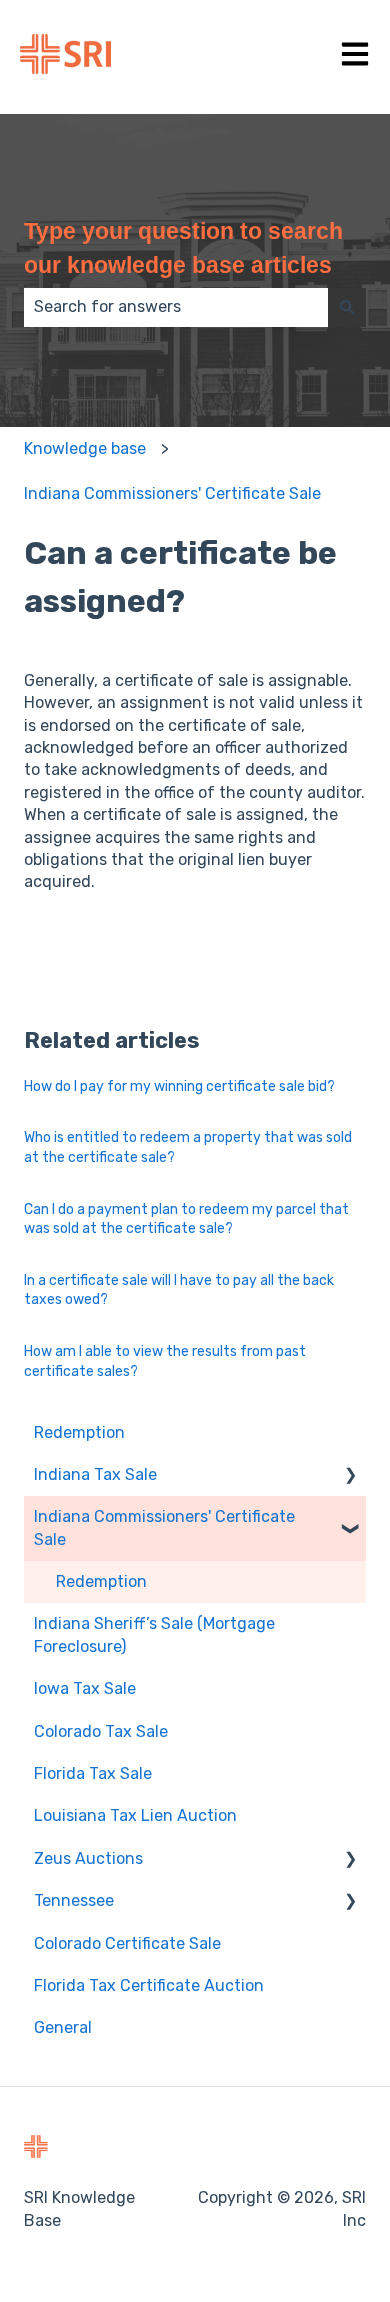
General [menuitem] (63, 2027)
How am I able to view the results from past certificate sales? (165, 1361)
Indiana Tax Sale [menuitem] (95, 1474)
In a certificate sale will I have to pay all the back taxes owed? (179, 1290)
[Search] (347, 307)
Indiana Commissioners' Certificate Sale (172, 493)
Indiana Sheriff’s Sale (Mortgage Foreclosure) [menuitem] (154, 1634)
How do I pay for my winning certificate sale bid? (179, 1086)
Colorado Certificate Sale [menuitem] (127, 1943)
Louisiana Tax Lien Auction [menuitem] (135, 1815)
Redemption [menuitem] (79, 1432)
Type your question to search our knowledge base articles (183, 248)
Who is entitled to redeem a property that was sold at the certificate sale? (188, 1147)
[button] (350, 1476)
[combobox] (176, 307)
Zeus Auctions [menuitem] (88, 1858)
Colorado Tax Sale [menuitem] (101, 1731)
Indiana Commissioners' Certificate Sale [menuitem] (164, 1527)
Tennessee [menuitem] (74, 1900)
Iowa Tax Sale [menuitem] (85, 1688)
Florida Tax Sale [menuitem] (93, 1773)
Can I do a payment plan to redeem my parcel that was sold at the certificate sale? (186, 1219)
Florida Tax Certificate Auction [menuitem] (149, 1985)
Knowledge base (85, 448)
